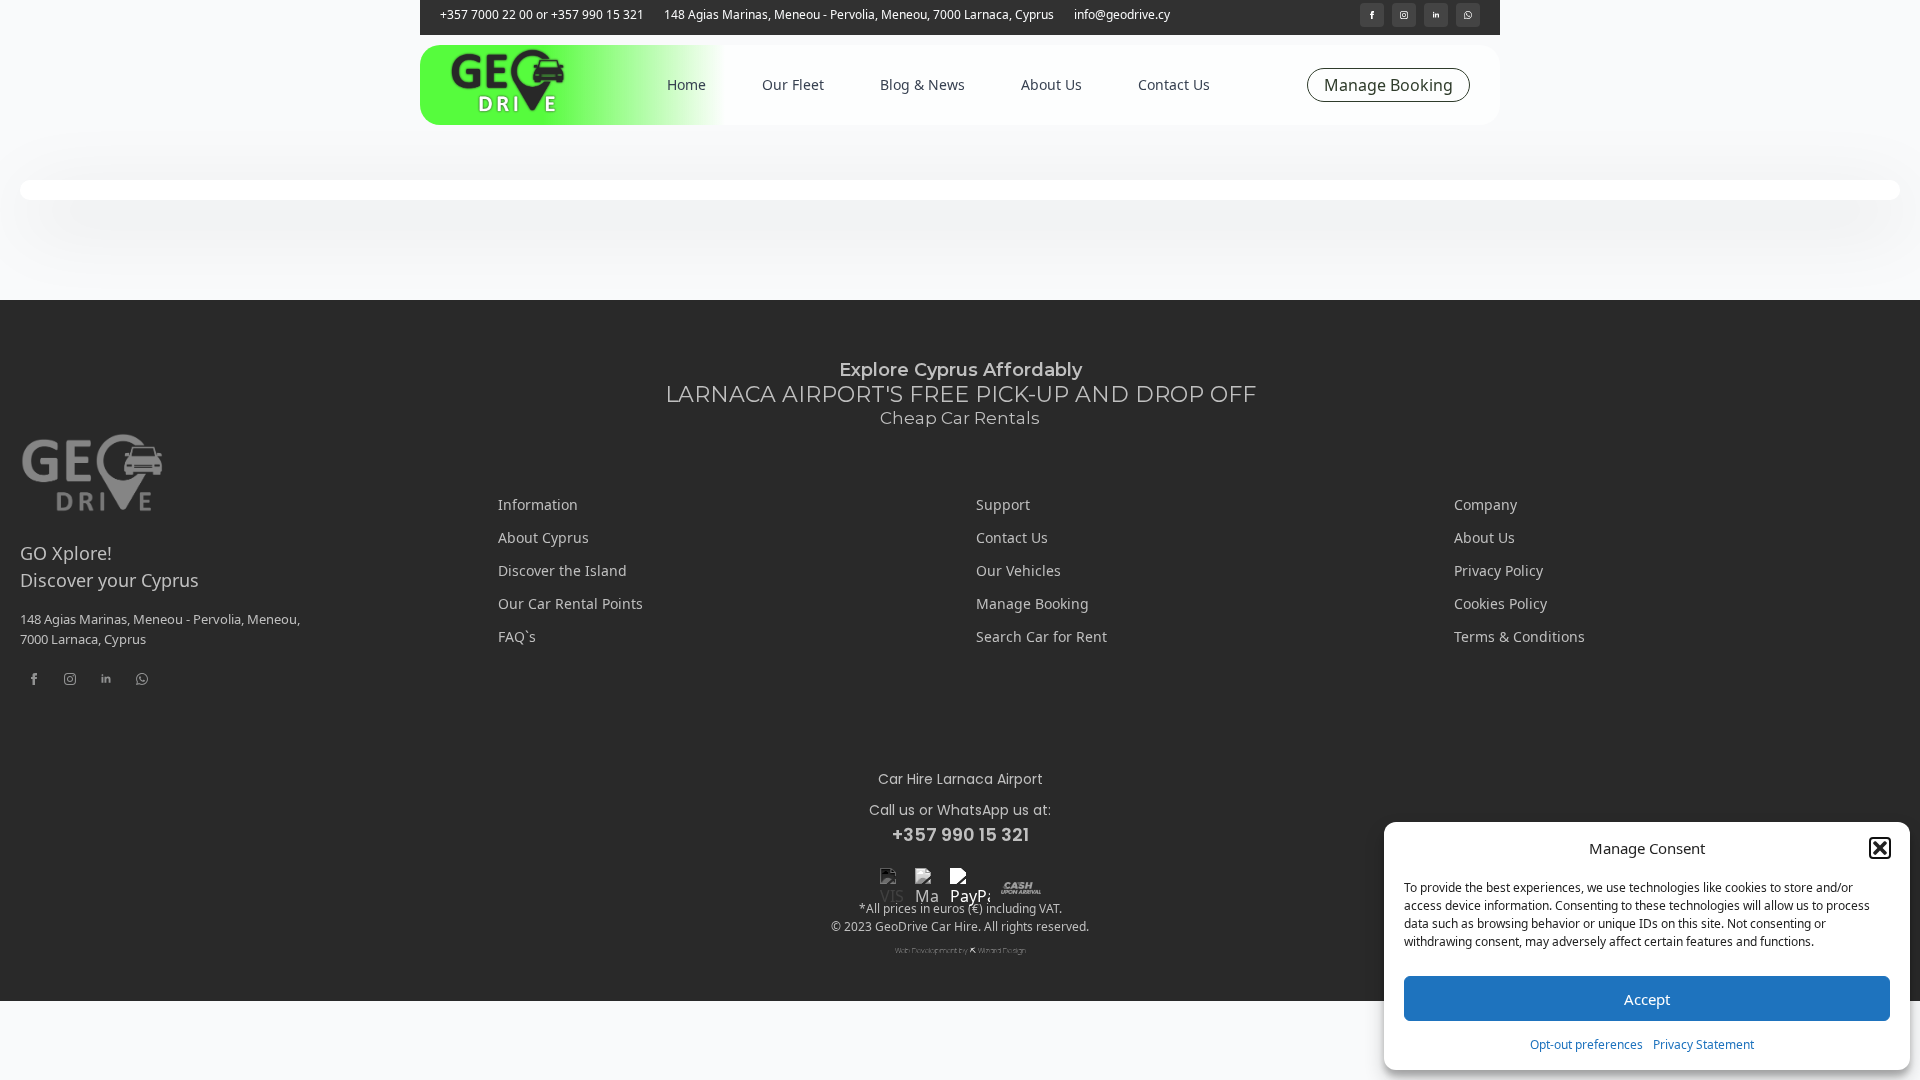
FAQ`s (517, 636)
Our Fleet (793, 84)
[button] (1880, 848)
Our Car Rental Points (570, 603)
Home (686, 84)
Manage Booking (1032, 603)
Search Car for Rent (1041, 636)
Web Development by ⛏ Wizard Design (960, 950)
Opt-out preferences (1586, 1044)
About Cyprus (543, 537)
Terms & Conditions (1519, 636)
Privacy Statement (1703, 1044)
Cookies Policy (1500, 603)
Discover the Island (562, 570)
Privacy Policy (1498, 570)
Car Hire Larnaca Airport (960, 779)
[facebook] (1372, 15)
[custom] (1468, 15)
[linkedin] (1436, 15)
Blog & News (922, 84)
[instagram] (1404, 15)
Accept (1647, 999)
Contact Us (1174, 84)
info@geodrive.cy (1122, 14)
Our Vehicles (1018, 570)
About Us (1051, 84)
